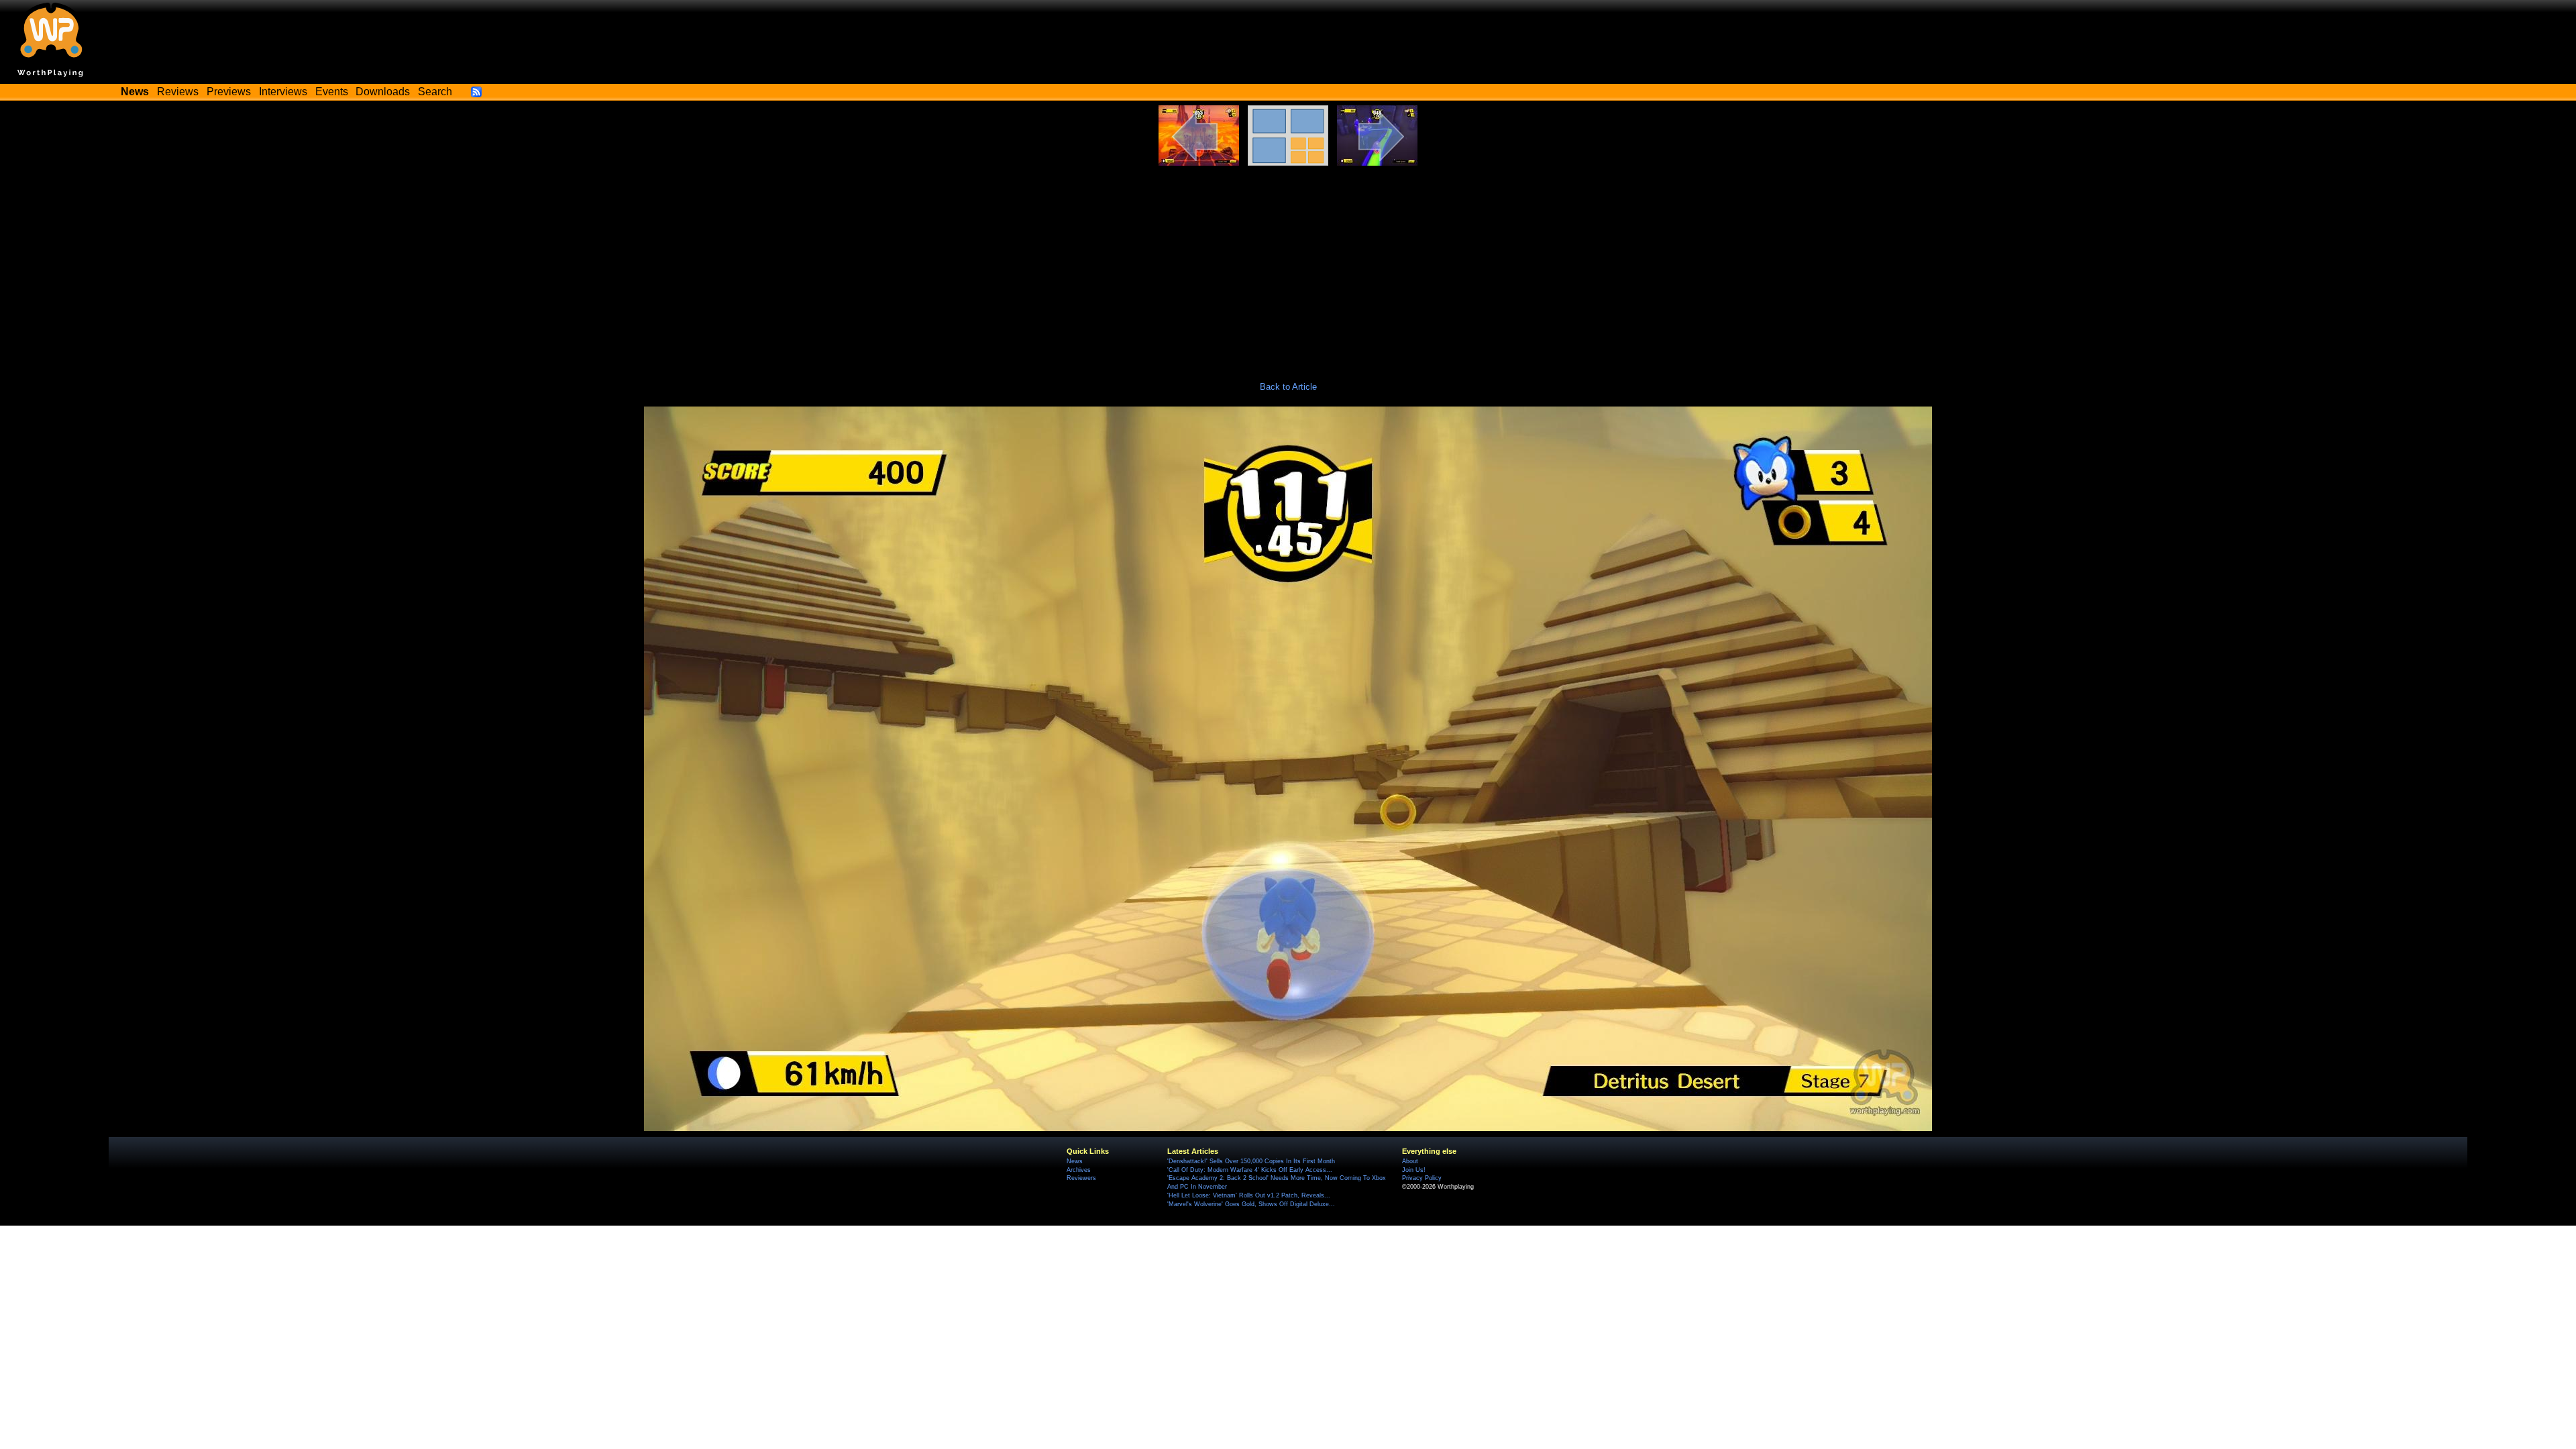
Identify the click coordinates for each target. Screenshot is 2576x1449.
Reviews (178, 92)
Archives (1079, 1170)
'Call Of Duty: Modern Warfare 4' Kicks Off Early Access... (1250, 1170)
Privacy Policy (1422, 1178)
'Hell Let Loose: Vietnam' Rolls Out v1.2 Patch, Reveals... (1249, 1195)
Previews (229, 92)
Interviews (283, 92)
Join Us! (1414, 1170)
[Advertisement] (1288, 266)
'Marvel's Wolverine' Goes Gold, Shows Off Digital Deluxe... (1251, 1204)
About (1410, 1161)
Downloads (383, 92)
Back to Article (1288, 387)
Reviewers (1081, 1178)
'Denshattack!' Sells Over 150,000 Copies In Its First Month (1251, 1161)
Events (332, 92)
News (1075, 1161)
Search (435, 92)
